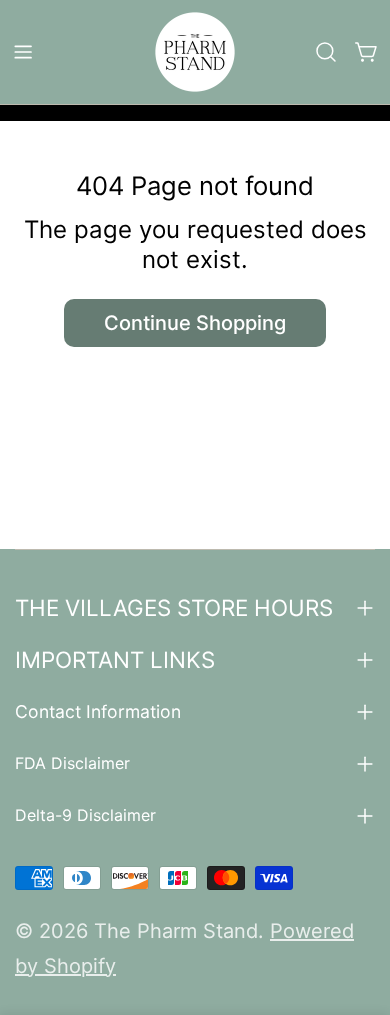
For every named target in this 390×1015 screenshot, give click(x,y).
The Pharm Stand (176, 931)
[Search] (326, 52)
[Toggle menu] (23, 52)
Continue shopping (195, 323)
